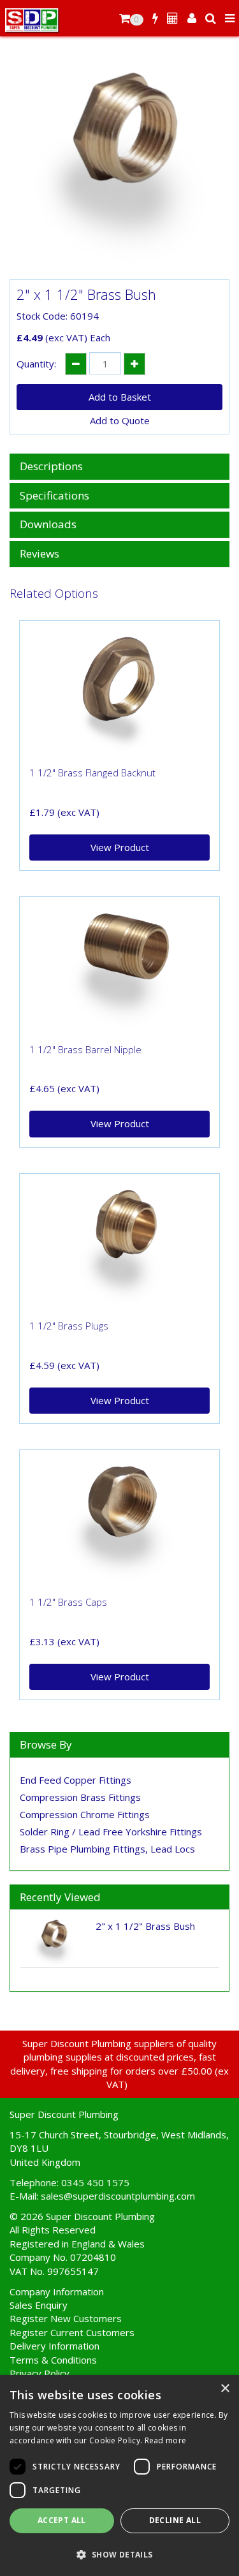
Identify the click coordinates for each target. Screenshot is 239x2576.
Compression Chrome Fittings (85, 1814)
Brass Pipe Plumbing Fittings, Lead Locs (107, 1849)
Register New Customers (66, 2318)
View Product (120, 847)
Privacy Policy (40, 2373)
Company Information (57, 2291)
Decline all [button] (175, 2520)
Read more (166, 2440)
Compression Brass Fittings (80, 1797)
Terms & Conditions (53, 2360)
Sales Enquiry (39, 2305)
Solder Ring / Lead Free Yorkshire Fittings (111, 1832)
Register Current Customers (72, 2332)
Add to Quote (120, 420)
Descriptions (51, 467)
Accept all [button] (62, 2520)
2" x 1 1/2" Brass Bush (145, 1926)
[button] (119, 2554)
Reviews (40, 554)
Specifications (54, 496)
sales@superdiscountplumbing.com (118, 2196)
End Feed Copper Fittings (76, 1780)
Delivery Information (54, 2346)
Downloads (48, 525)
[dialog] (119, 2476)
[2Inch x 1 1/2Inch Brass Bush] (119, 167)
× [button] (225, 2389)
